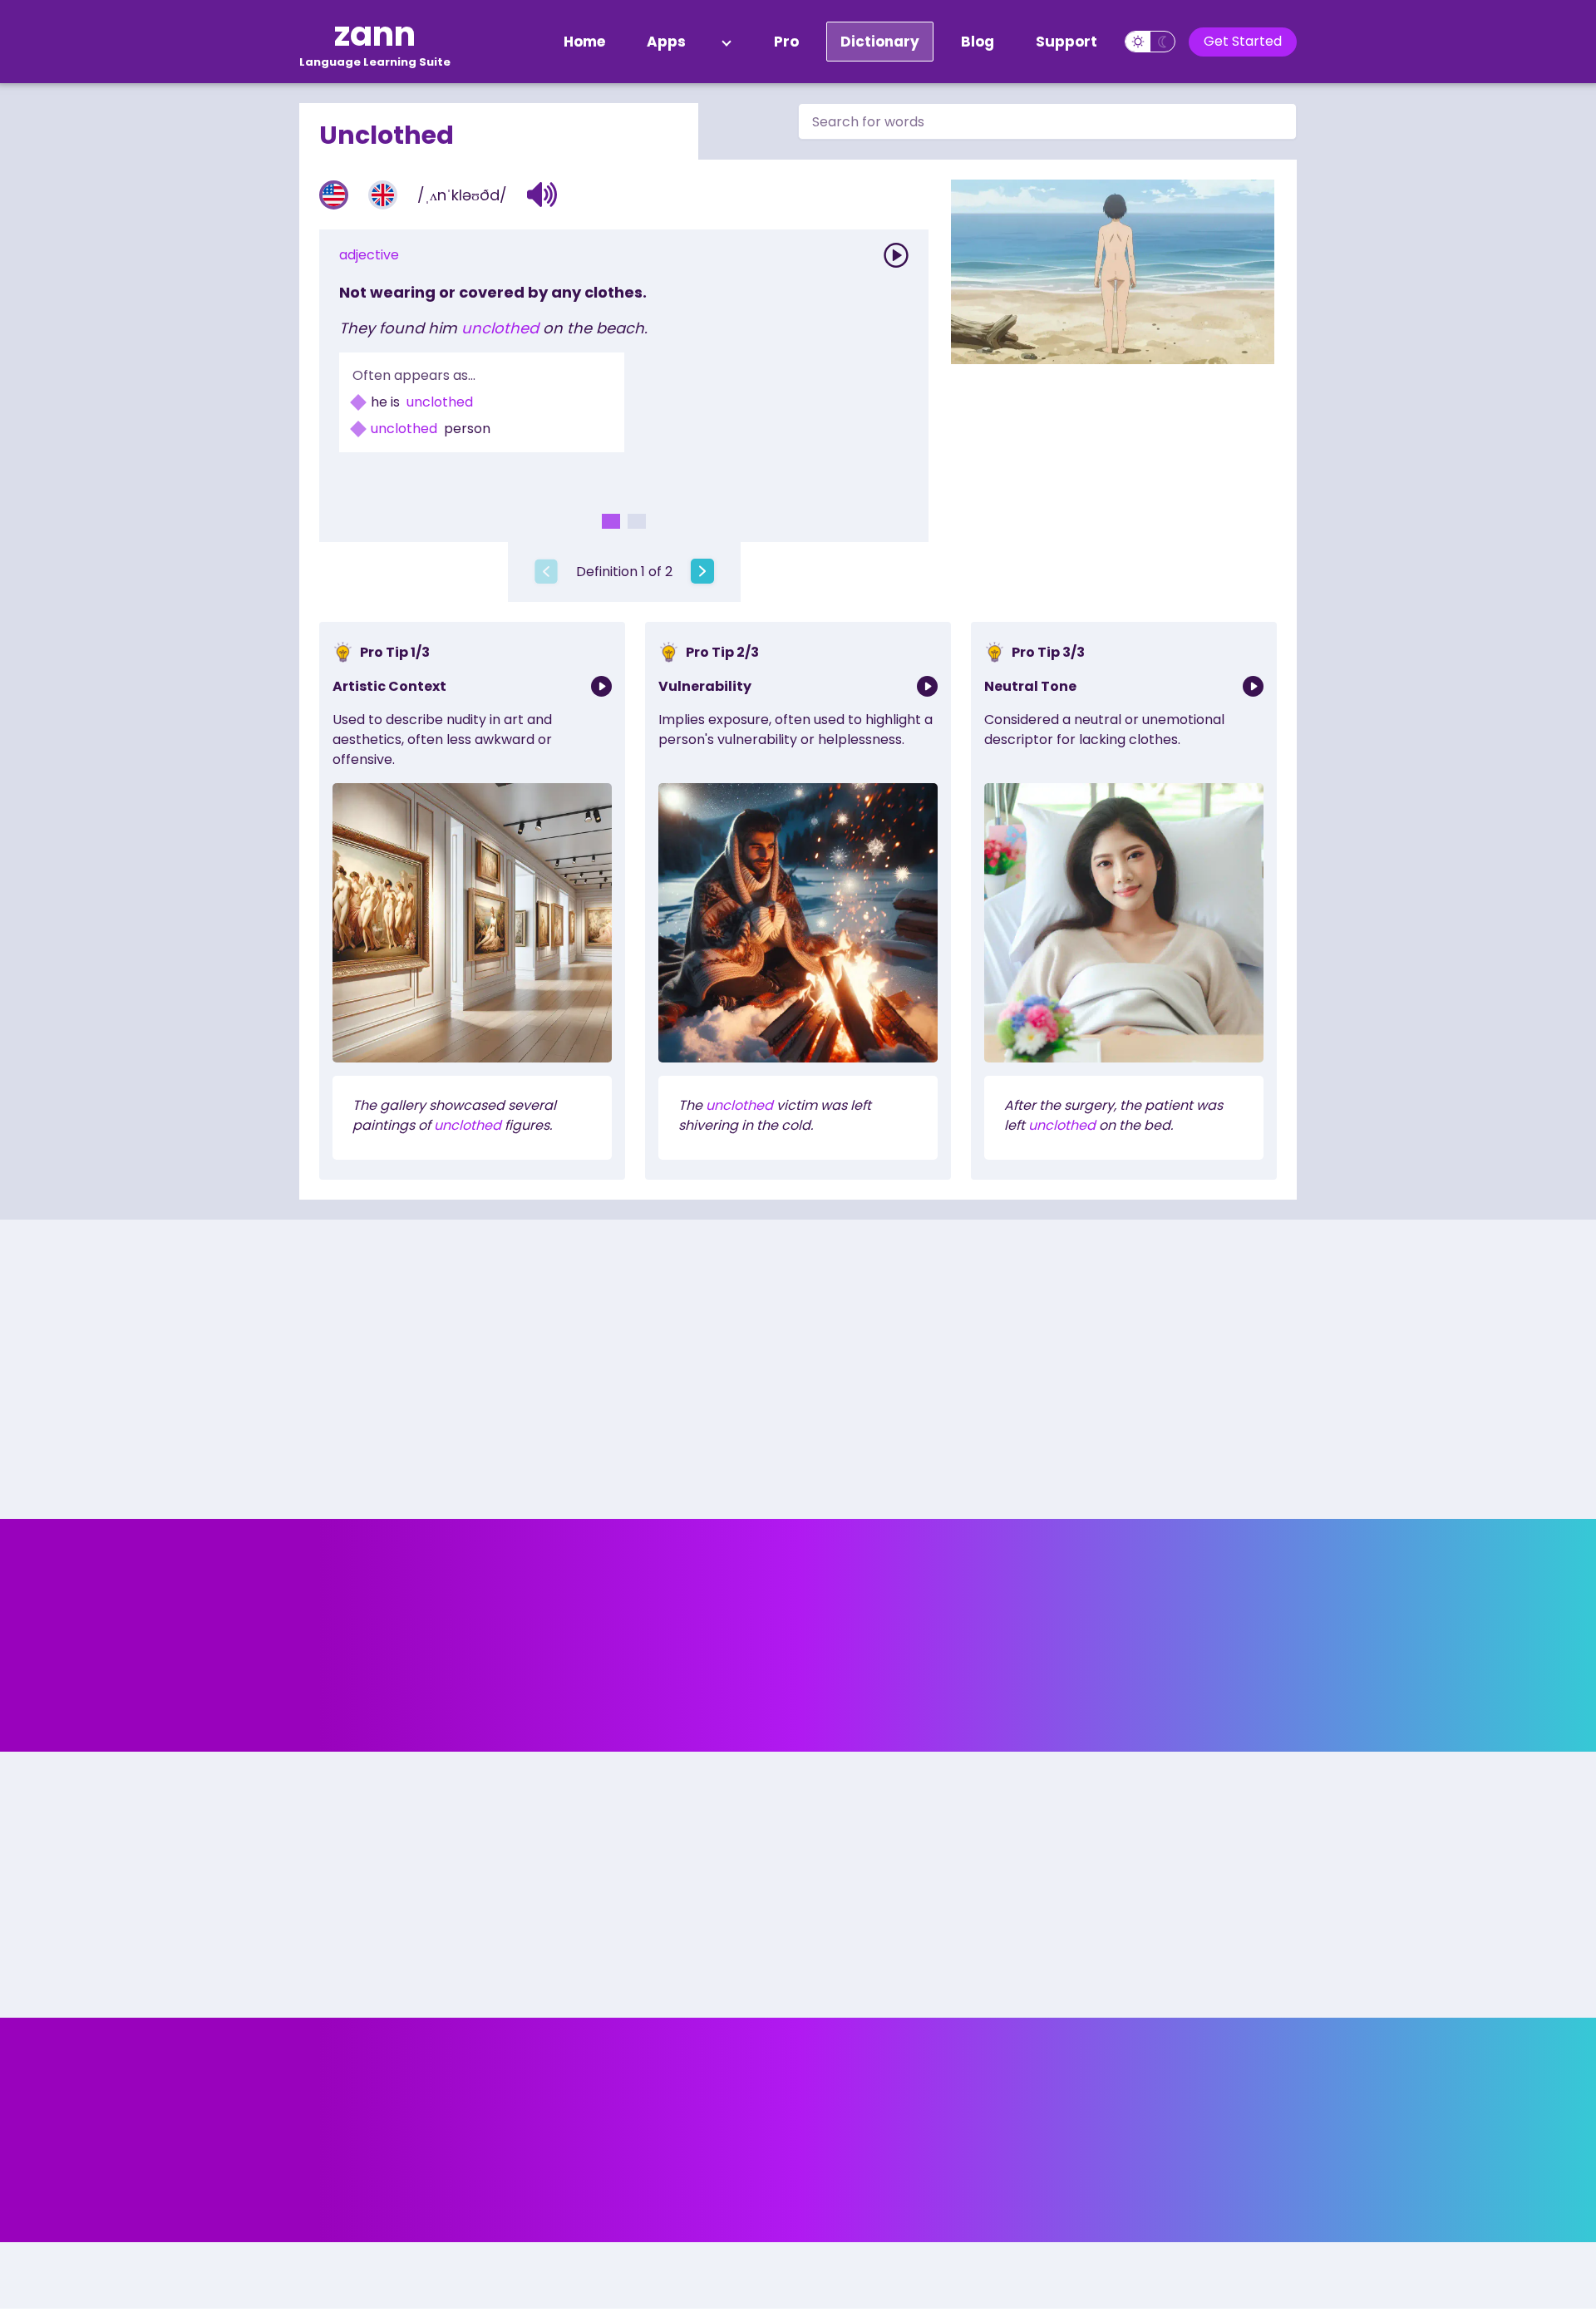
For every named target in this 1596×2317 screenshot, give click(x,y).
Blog (978, 42)
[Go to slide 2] (637, 521)
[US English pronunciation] (334, 195)
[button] (542, 195)
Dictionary (880, 42)
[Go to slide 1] (611, 521)
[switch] (1150, 42)
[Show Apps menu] (727, 42)
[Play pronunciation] (896, 255)
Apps (666, 42)
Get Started (1243, 41)
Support (1066, 42)
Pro (786, 42)
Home (584, 42)
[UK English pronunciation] (383, 195)
